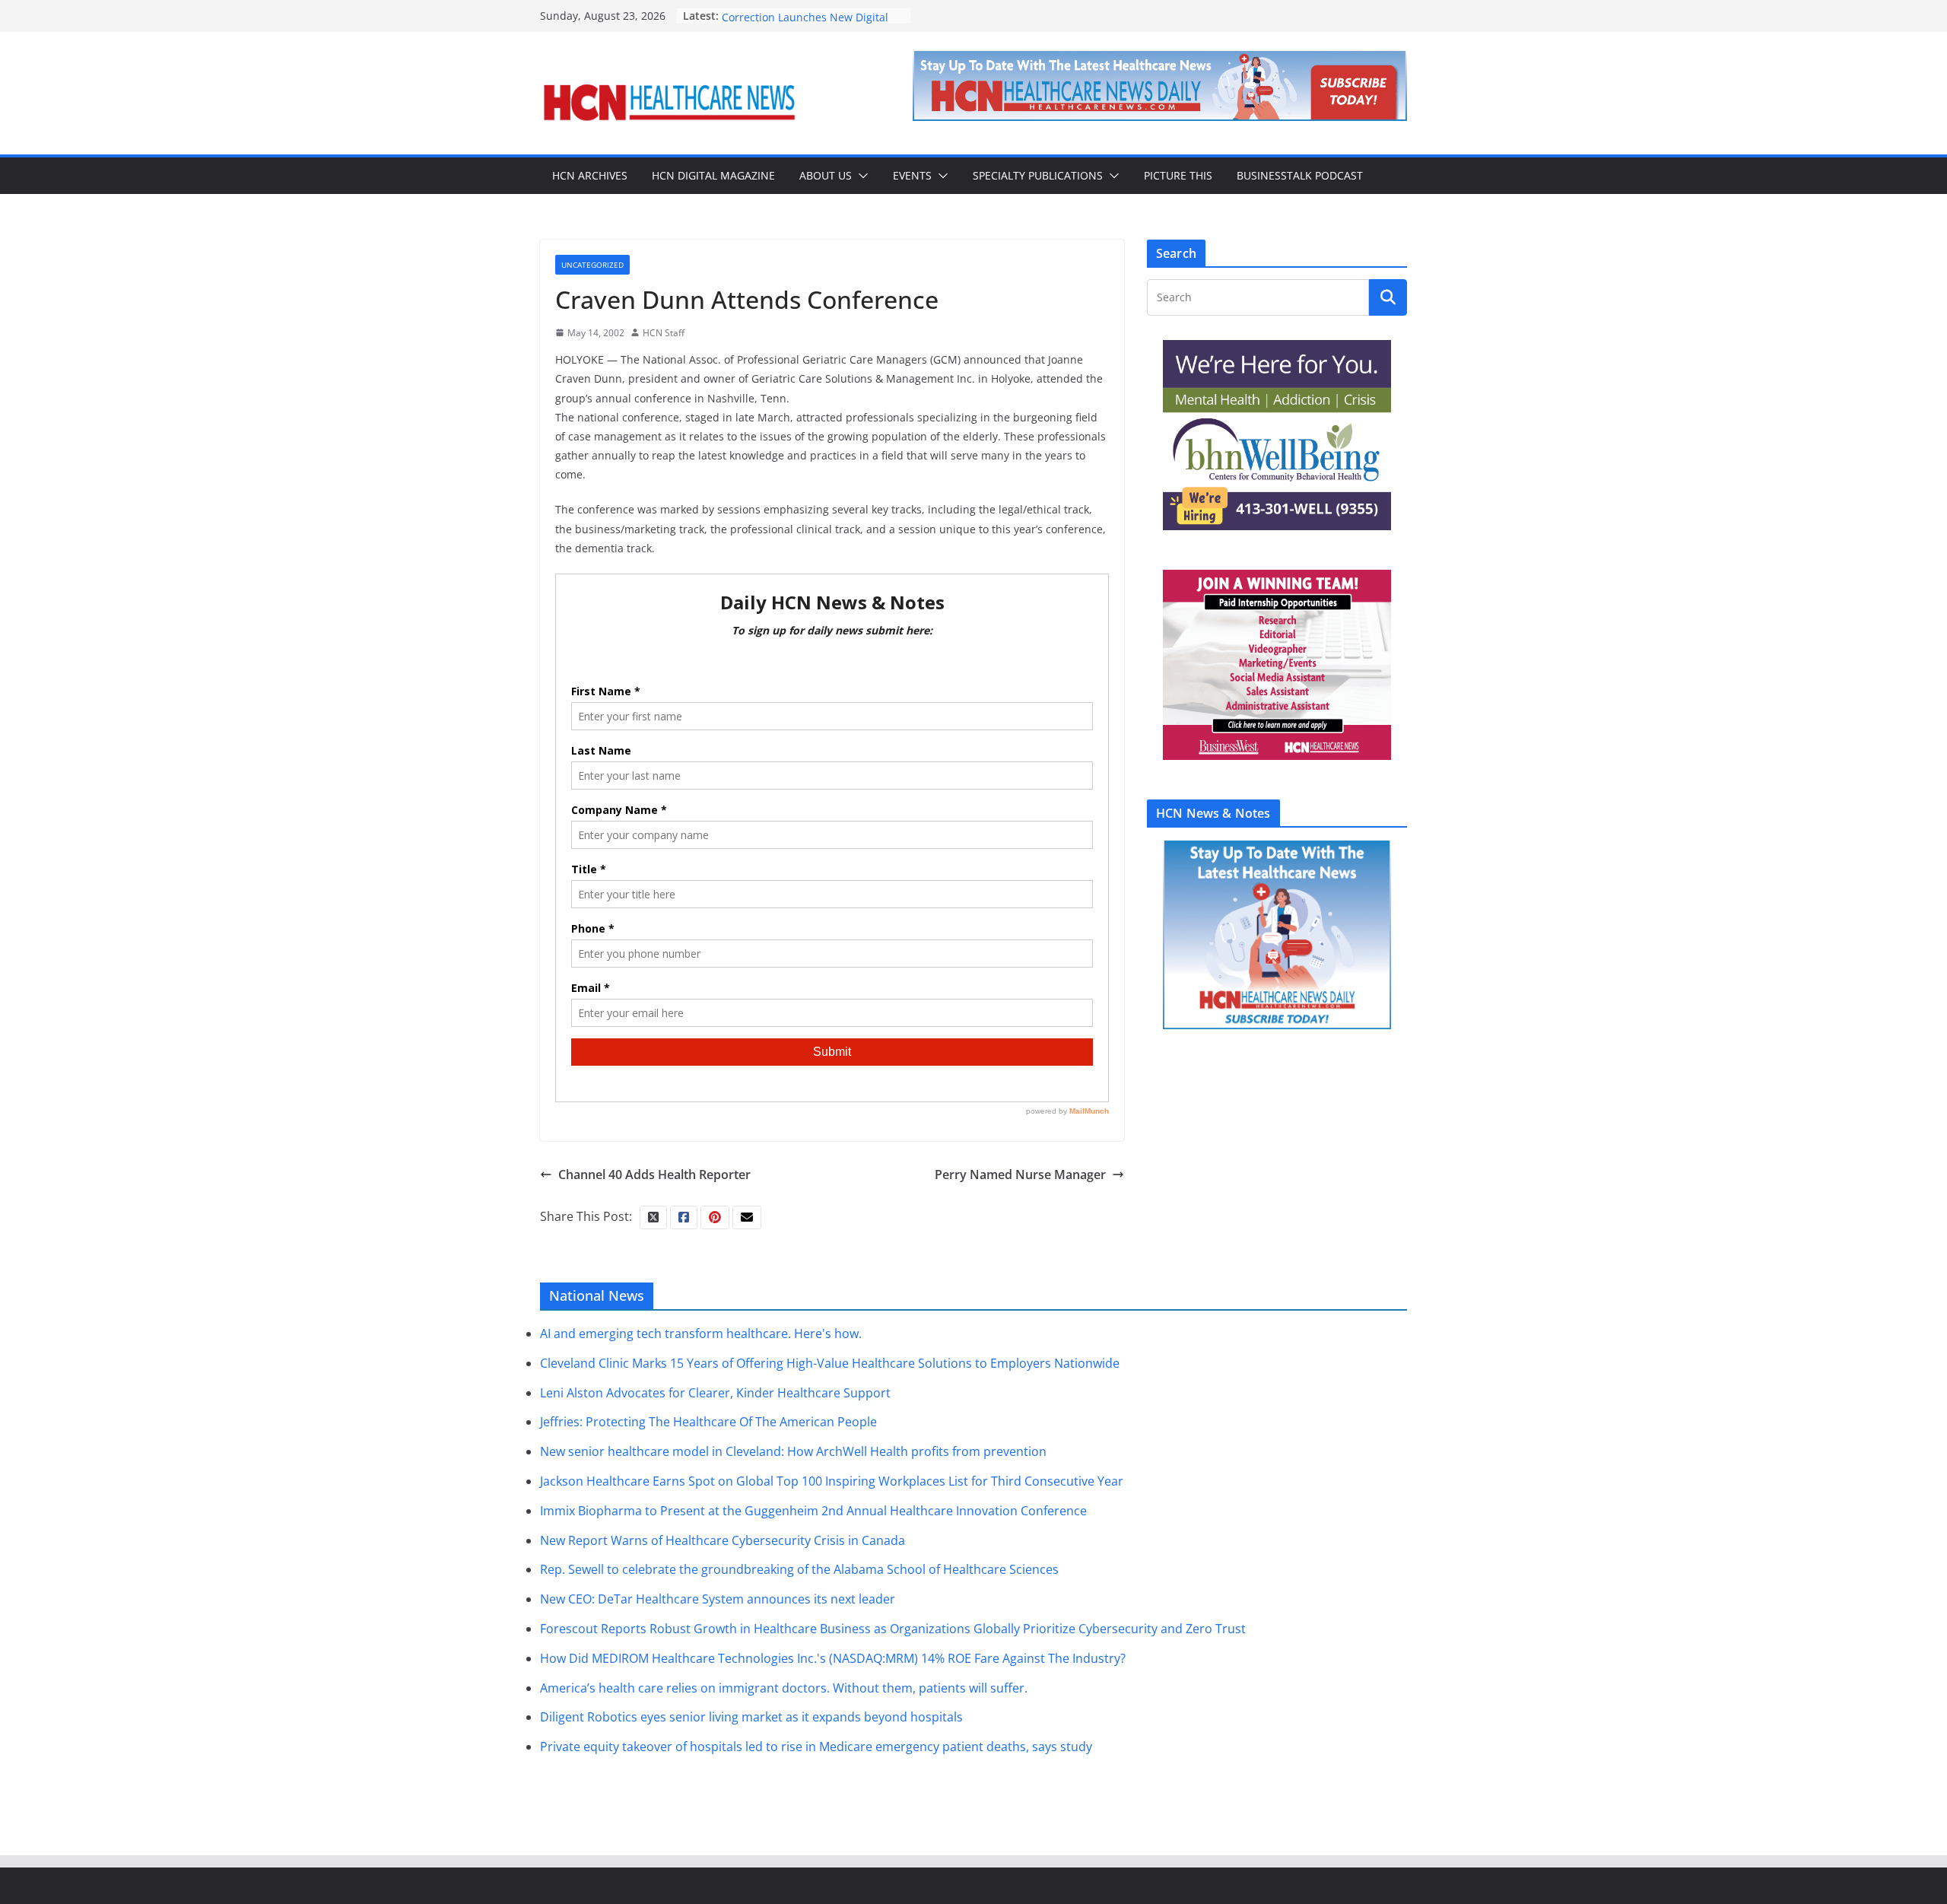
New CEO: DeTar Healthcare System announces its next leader (718, 1599)
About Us (826, 175)
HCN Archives (590, 175)
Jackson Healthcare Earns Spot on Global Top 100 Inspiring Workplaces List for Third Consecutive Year (832, 1481)
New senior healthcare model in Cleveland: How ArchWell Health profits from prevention (793, 1451)
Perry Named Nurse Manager (1020, 1175)
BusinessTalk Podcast (1300, 175)
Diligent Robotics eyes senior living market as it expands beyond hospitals (751, 1717)
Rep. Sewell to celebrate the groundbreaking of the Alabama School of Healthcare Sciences (799, 1569)
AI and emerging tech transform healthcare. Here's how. (701, 1333)
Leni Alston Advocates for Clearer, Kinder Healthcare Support (715, 1393)
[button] (860, 176)
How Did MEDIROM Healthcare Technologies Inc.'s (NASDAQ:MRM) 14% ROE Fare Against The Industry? (833, 1658)
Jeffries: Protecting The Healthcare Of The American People (708, 1422)
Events (912, 175)
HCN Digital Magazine (713, 175)
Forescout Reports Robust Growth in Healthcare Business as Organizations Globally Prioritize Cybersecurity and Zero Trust (893, 1629)
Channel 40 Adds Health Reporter (654, 1175)
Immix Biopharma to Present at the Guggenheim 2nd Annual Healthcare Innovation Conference (813, 1511)
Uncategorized (592, 265)
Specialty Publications (1038, 175)
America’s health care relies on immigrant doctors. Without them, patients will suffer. (784, 1688)
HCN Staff (664, 333)
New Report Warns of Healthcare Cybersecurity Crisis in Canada (723, 1540)
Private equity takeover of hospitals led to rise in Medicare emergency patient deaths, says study (816, 1747)
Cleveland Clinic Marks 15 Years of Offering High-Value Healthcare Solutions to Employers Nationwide (830, 1363)
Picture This (1178, 175)
